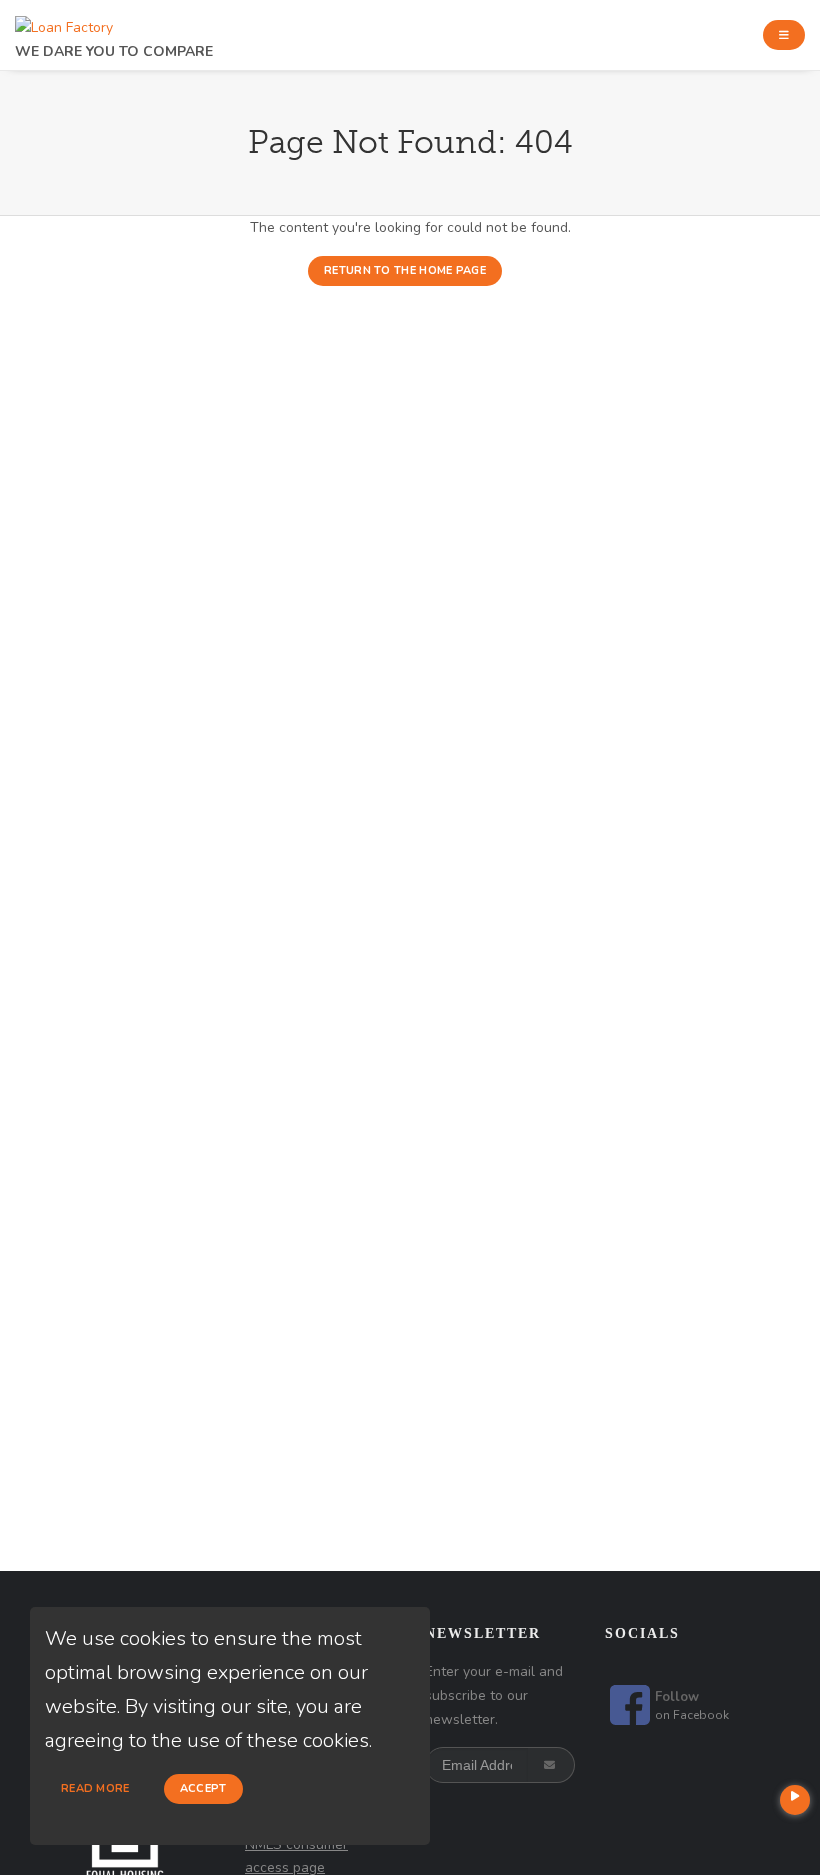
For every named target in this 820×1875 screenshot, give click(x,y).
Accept (203, 1788)
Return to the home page (405, 270)
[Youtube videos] (795, 1800)
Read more (95, 1788)
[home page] (64, 22)
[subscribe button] (551, 1765)
